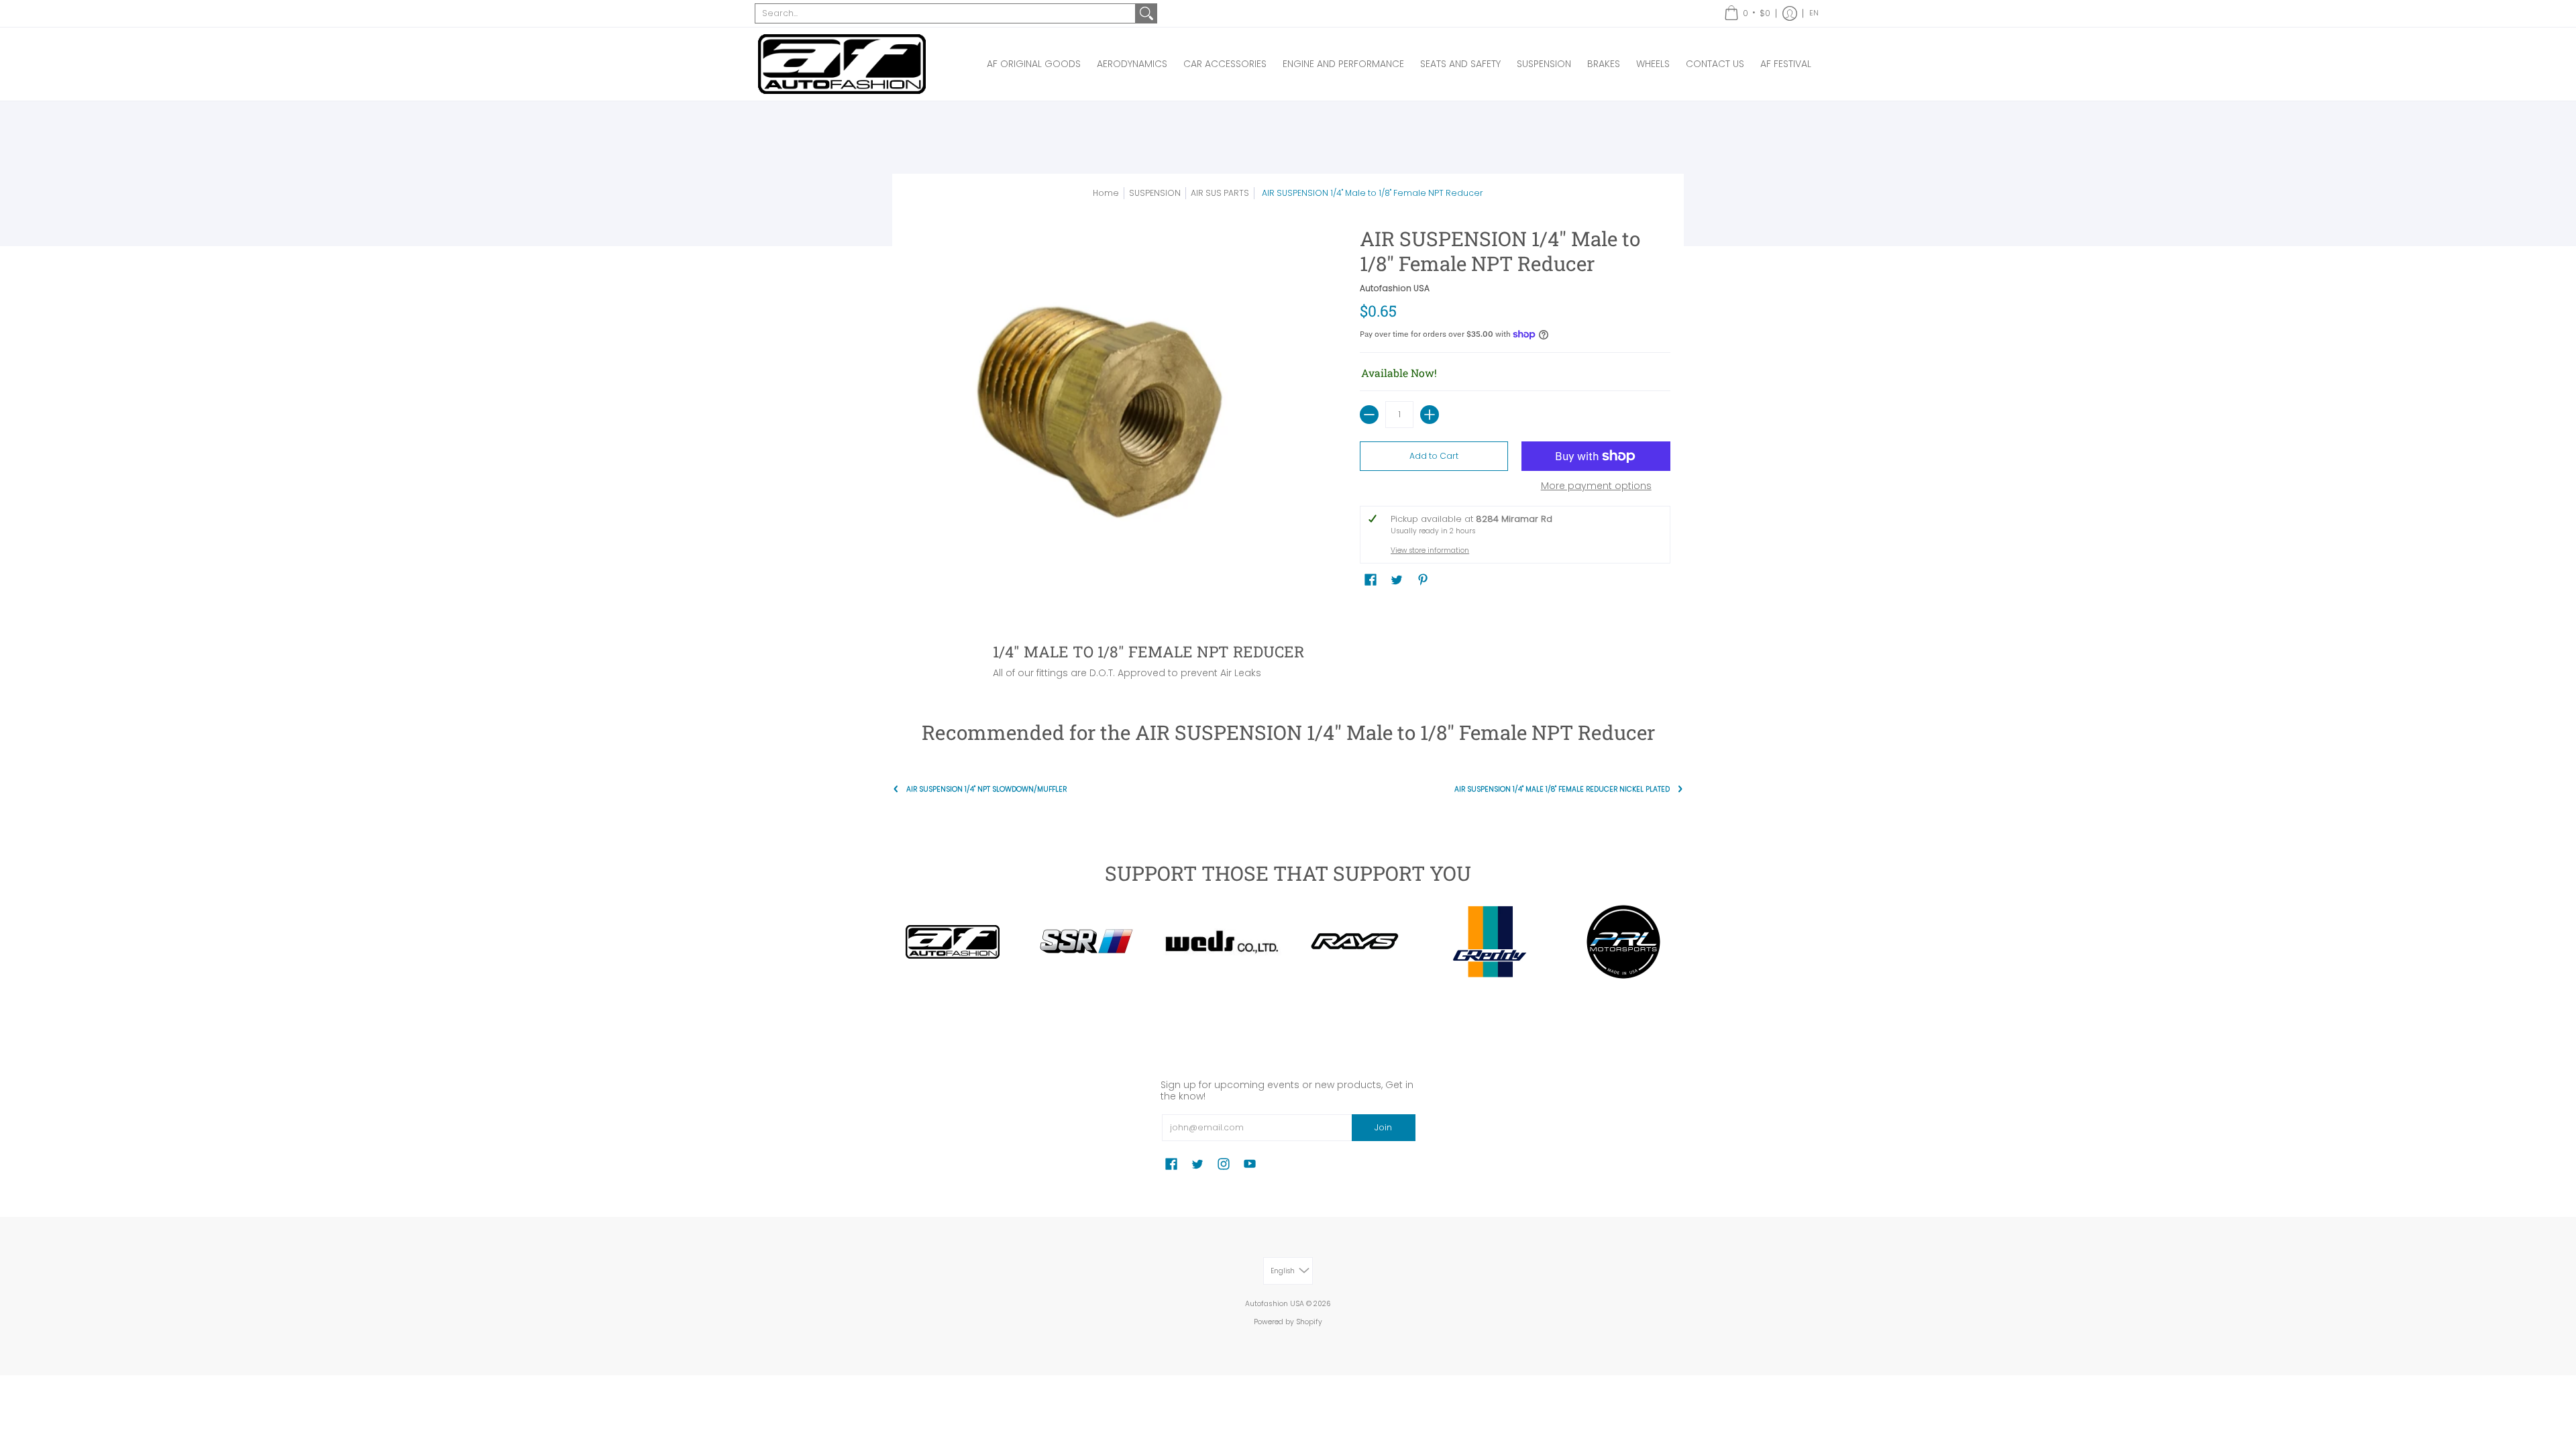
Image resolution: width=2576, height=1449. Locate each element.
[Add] (1430, 415)
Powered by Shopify (1288, 1322)
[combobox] (945, 13)
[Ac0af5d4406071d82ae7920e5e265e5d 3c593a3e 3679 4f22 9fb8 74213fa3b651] (1221, 942)
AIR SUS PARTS (1220, 193)
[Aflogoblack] (953, 942)
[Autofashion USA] (842, 64)
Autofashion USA (1395, 288)
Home (1106, 193)
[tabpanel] (1288, 657)
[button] (1747, 13)
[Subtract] (1369, 415)
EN (1814, 13)
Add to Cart (1434, 456)
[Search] (1146, 13)
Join (1383, 1127)
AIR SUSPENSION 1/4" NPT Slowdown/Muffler (986, 789)
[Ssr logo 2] (1087, 942)
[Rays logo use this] (1355, 942)
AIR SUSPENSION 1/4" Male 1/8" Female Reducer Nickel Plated (1562, 789)
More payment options (1596, 486)
